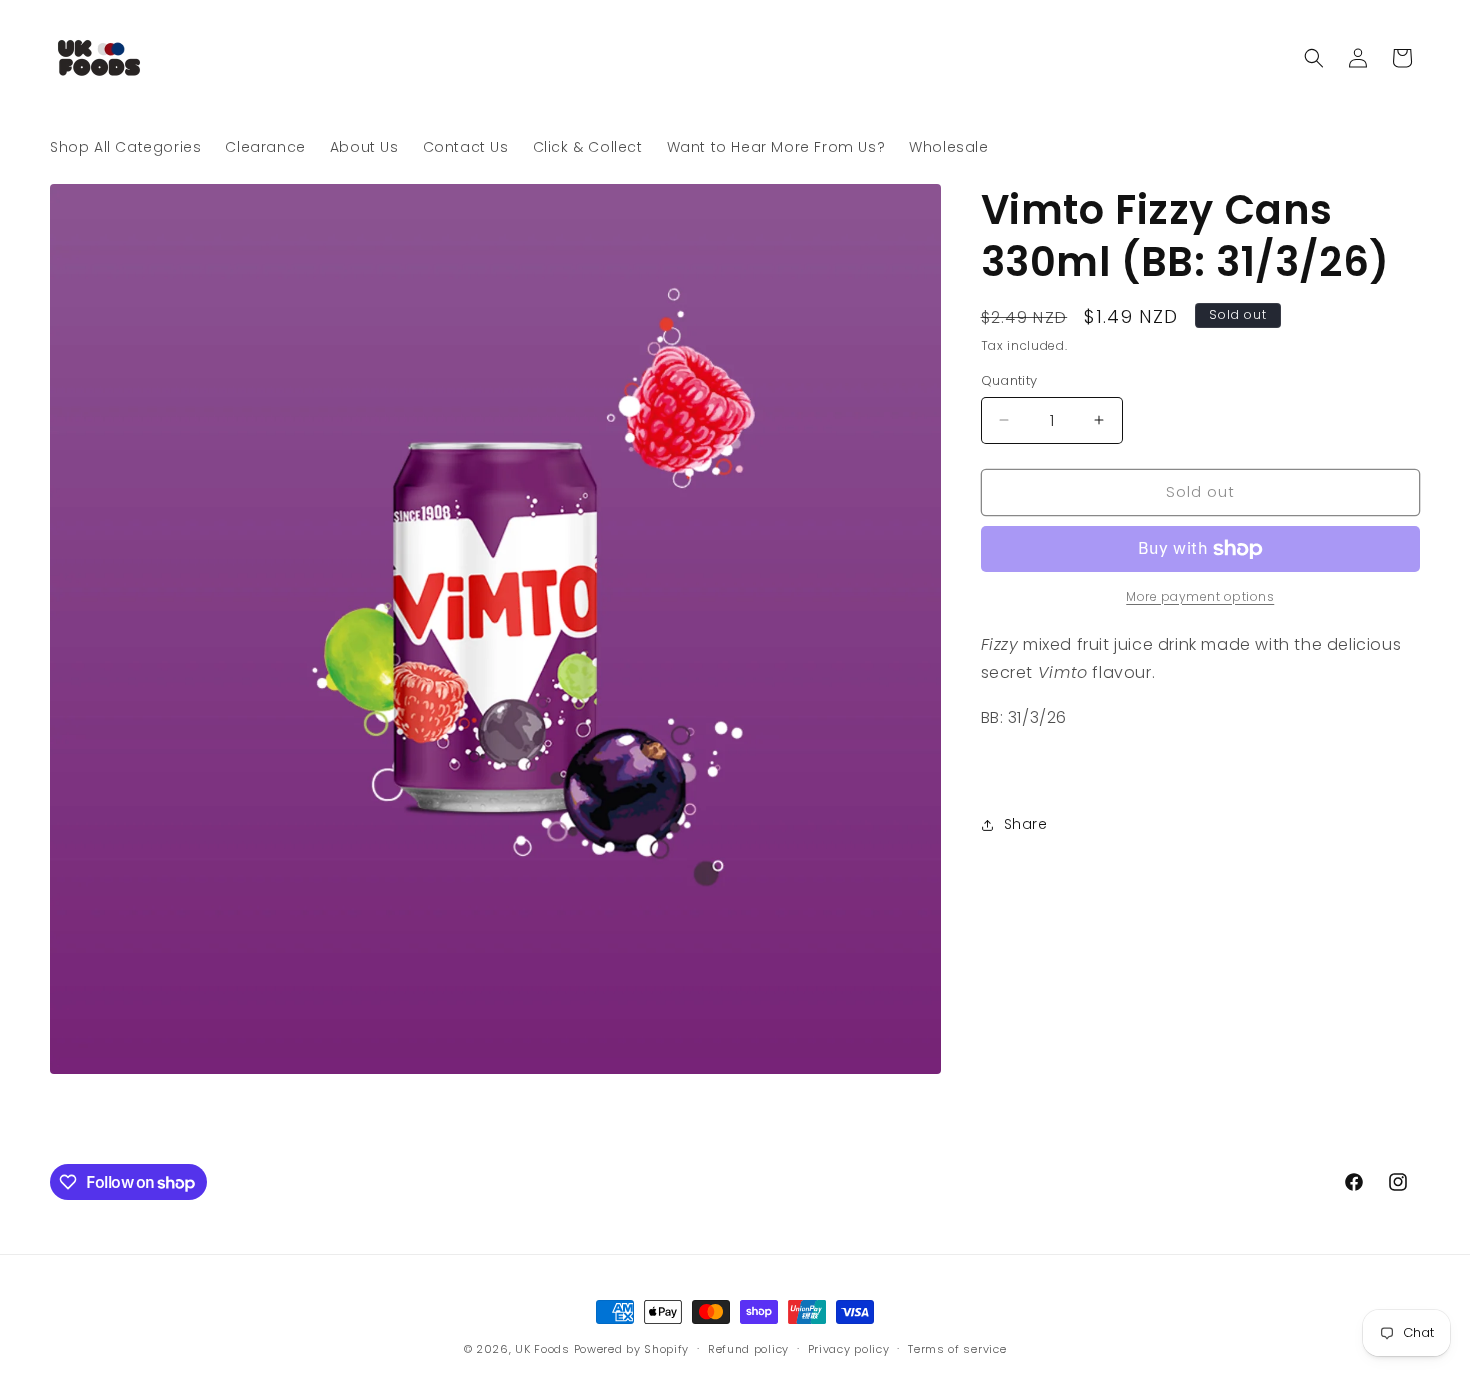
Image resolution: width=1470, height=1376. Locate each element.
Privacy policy (849, 1349)
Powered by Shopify (632, 1349)
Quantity (1009, 380)
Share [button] (1026, 824)
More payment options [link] (1200, 596)
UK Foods (544, 1349)
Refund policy (748, 1349)
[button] (1314, 58)
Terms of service (957, 1349)
